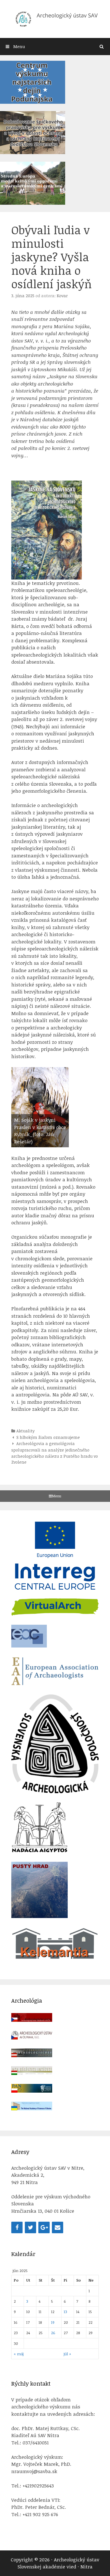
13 (65, 2312)
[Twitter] (30, 2227)
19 (53, 2322)
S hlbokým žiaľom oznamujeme (48, 1437)
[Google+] (44, 2227)
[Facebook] (17, 2227)
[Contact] (58, 2227)
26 (53, 2333)
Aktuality (26, 1431)
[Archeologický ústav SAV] (55, 18)
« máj (19, 2354)
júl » (67, 2354)
